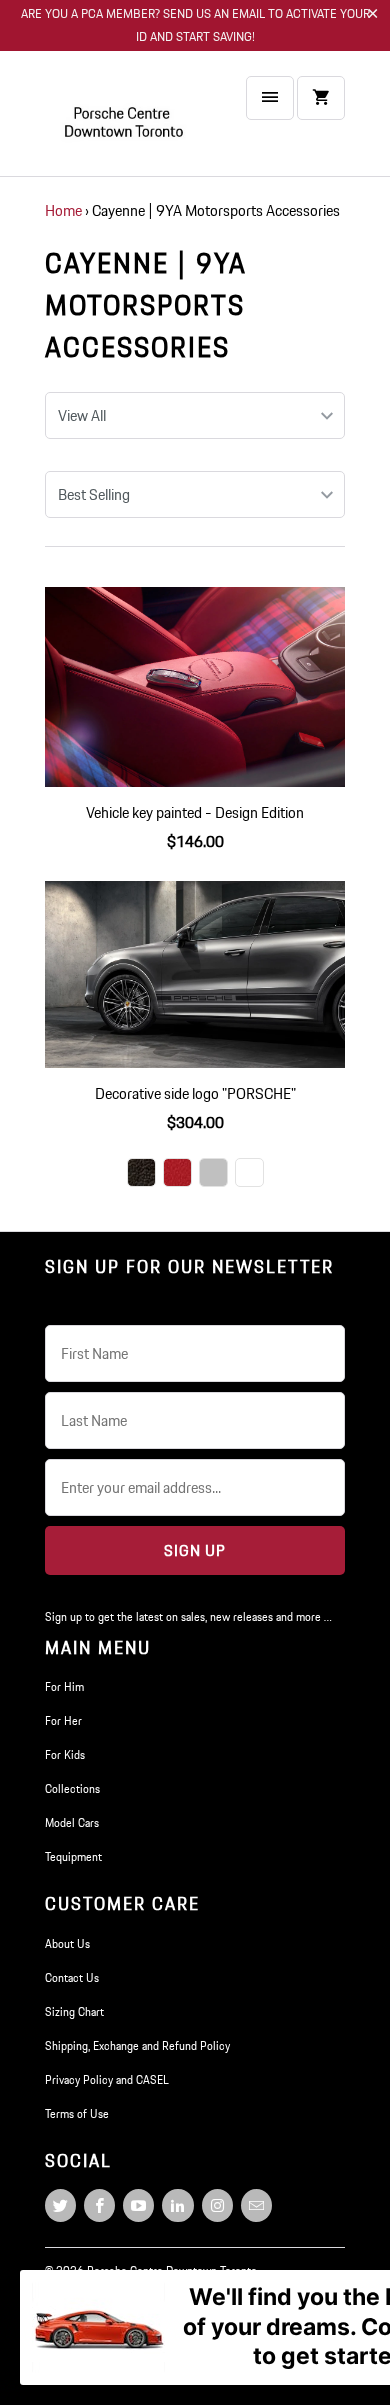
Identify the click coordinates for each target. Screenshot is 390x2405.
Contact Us (72, 1977)
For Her (63, 1720)
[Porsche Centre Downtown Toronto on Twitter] (60, 2205)
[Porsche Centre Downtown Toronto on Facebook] (99, 2205)
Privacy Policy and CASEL (107, 2079)
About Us (67, 1943)
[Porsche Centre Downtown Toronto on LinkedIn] (177, 2205)
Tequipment (73, 1856)
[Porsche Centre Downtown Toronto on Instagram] (217, 2205)
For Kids (65, 1754)
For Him (64, 1686)
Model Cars (72, 1822)
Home (63, 210)
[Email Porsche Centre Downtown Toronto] (256, 2205)
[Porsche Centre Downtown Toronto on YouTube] (138, 2205)
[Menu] (270, 98)
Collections (72, 1788)
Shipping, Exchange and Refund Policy (137, 2045)
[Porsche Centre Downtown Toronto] (125, 121)
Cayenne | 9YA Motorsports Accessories (145, 305)
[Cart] (321, 98)
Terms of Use (77, 2113)
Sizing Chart (74, 2011)
